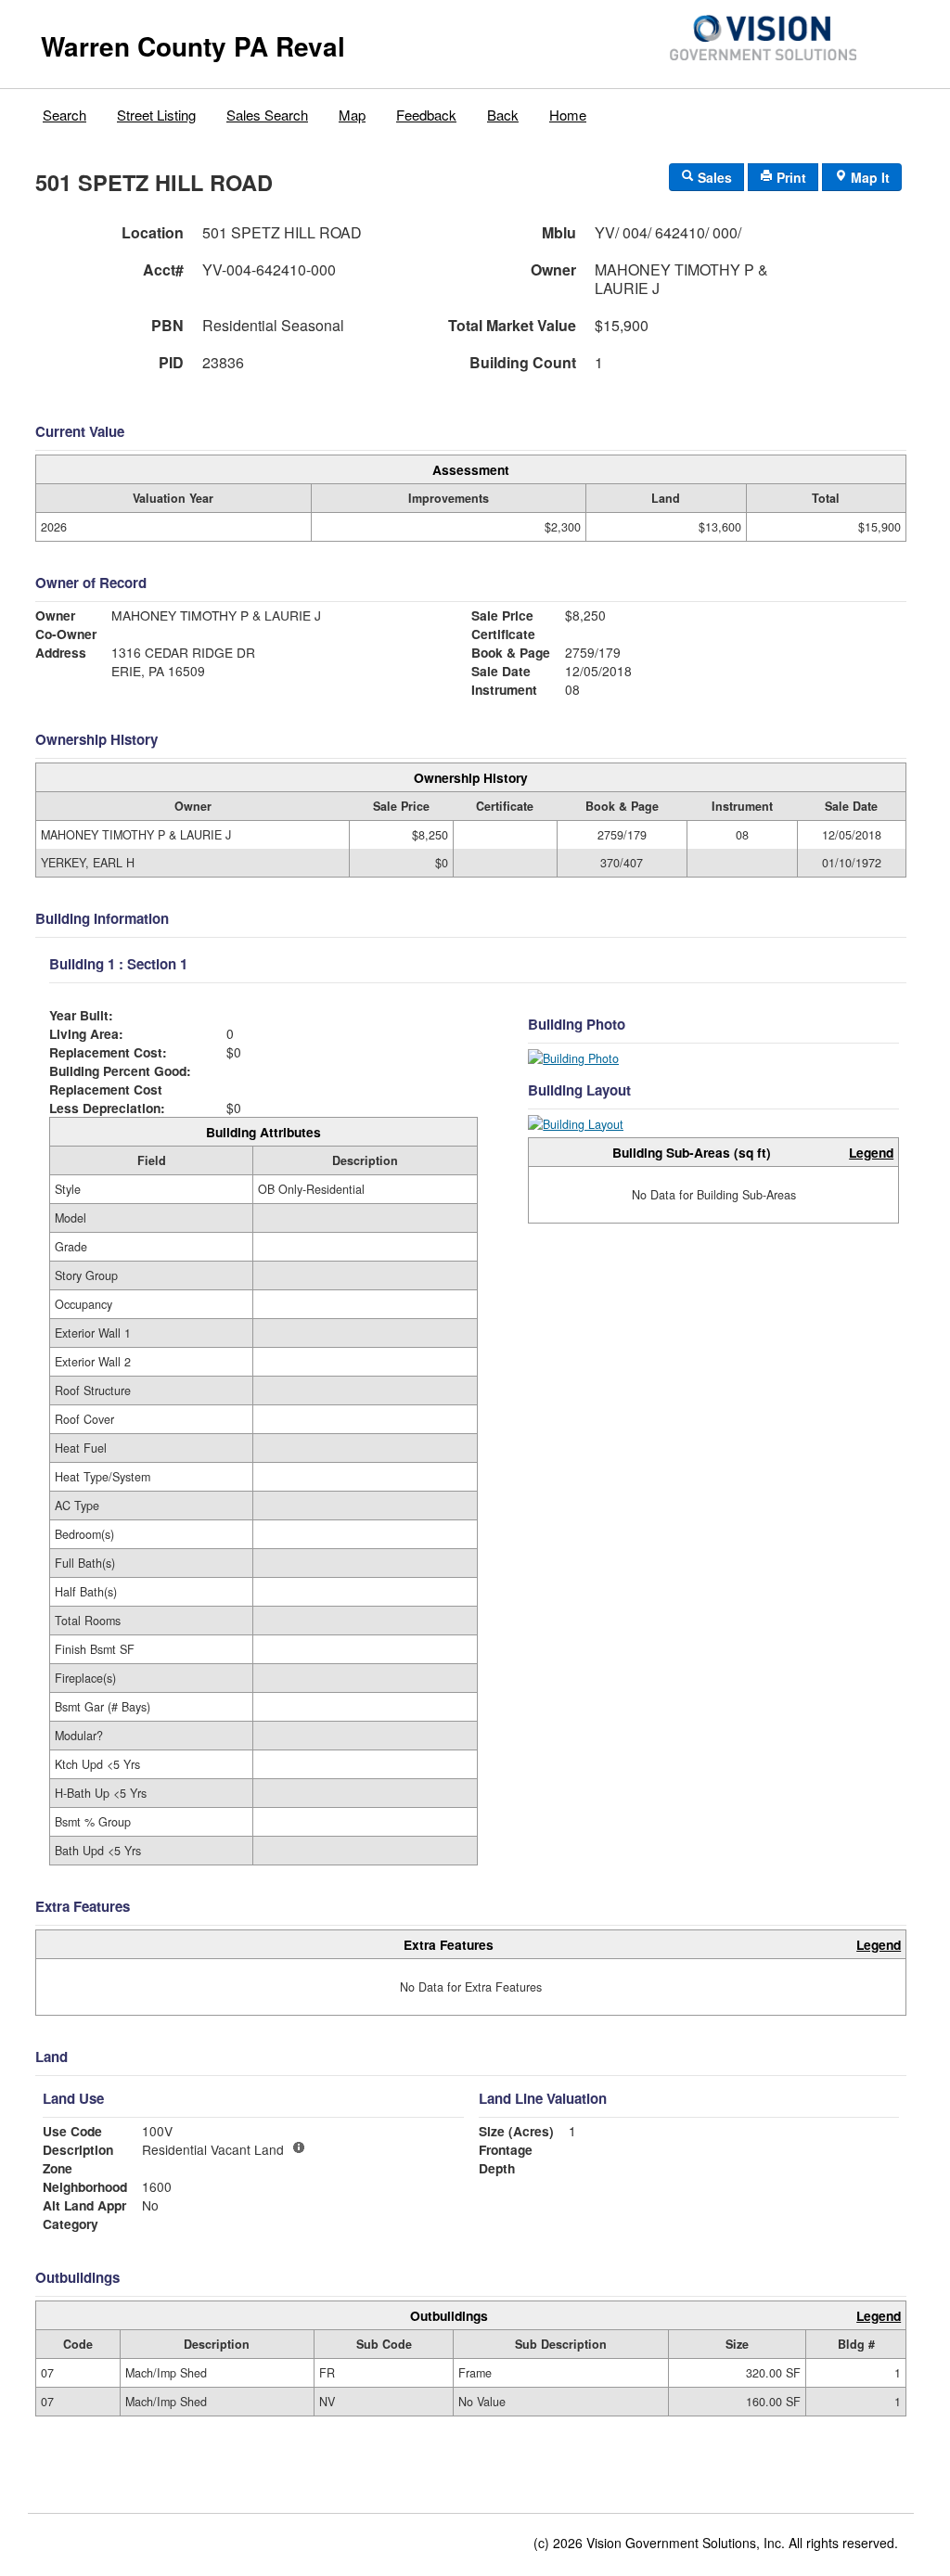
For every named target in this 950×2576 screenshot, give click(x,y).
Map (352, 115)
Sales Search (267, 115)
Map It (868, 177)
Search (64, 115)
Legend (871, 1152)
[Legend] (299, 2147)
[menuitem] (65, 110)
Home (568, 115)
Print (790, 177)
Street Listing (156, 115)
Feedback (426, 115)
